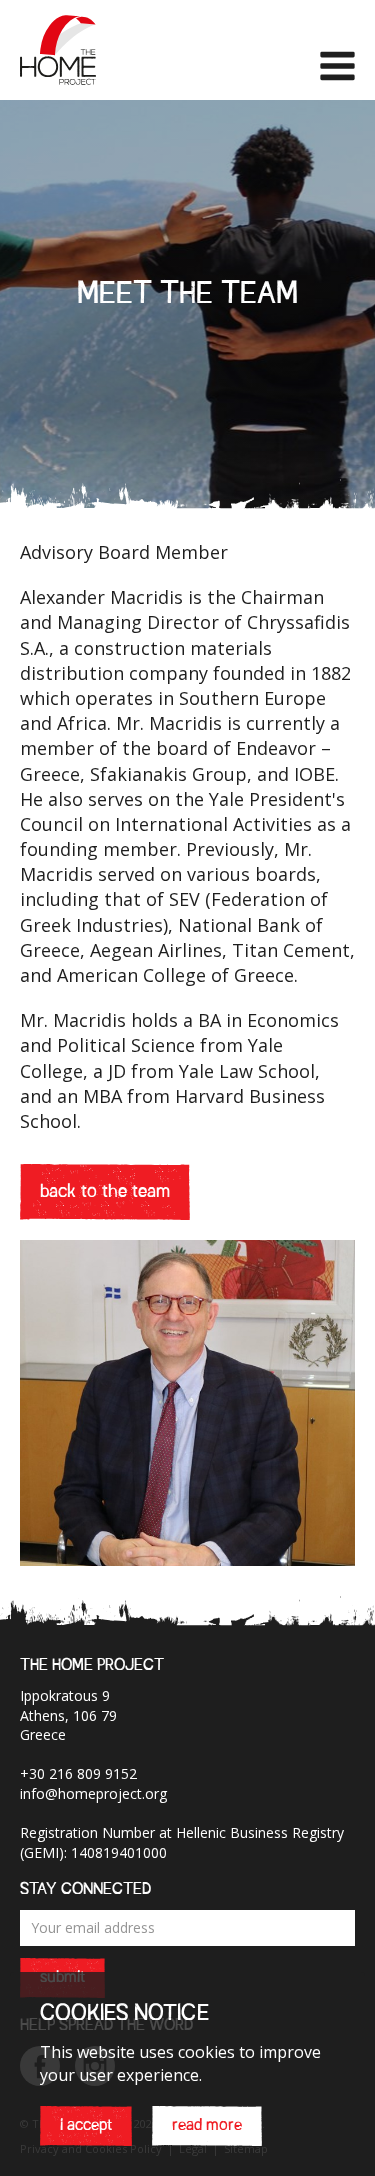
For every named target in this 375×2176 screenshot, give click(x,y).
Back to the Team (105, 1192)
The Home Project (58, 50)
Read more (207, 2126)
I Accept (86, 2126)
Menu (337, 66)
